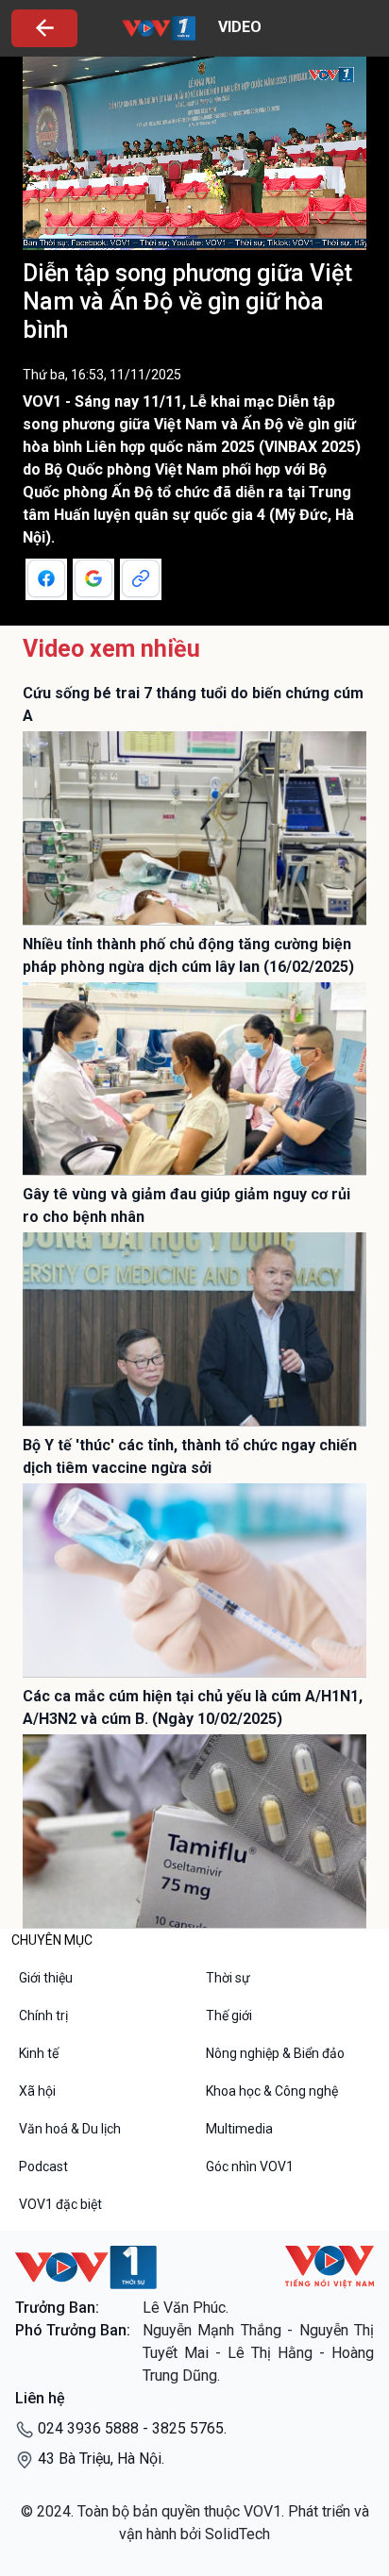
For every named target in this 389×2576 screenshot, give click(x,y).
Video (238, 27)
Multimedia (239, 2129)
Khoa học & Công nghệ (272, 2091)
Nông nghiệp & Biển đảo (275, 2053)
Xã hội (37, 2091)
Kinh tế (39, 2053)
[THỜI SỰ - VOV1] (86, 2267)
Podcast (43, 2166)
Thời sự (228, 1978)
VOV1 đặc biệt (60, 2204)
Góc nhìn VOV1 (250, 2166)
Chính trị (43, 2016)
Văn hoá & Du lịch (70, 2129)
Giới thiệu (46, 1978)
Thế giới (229, 2016)
